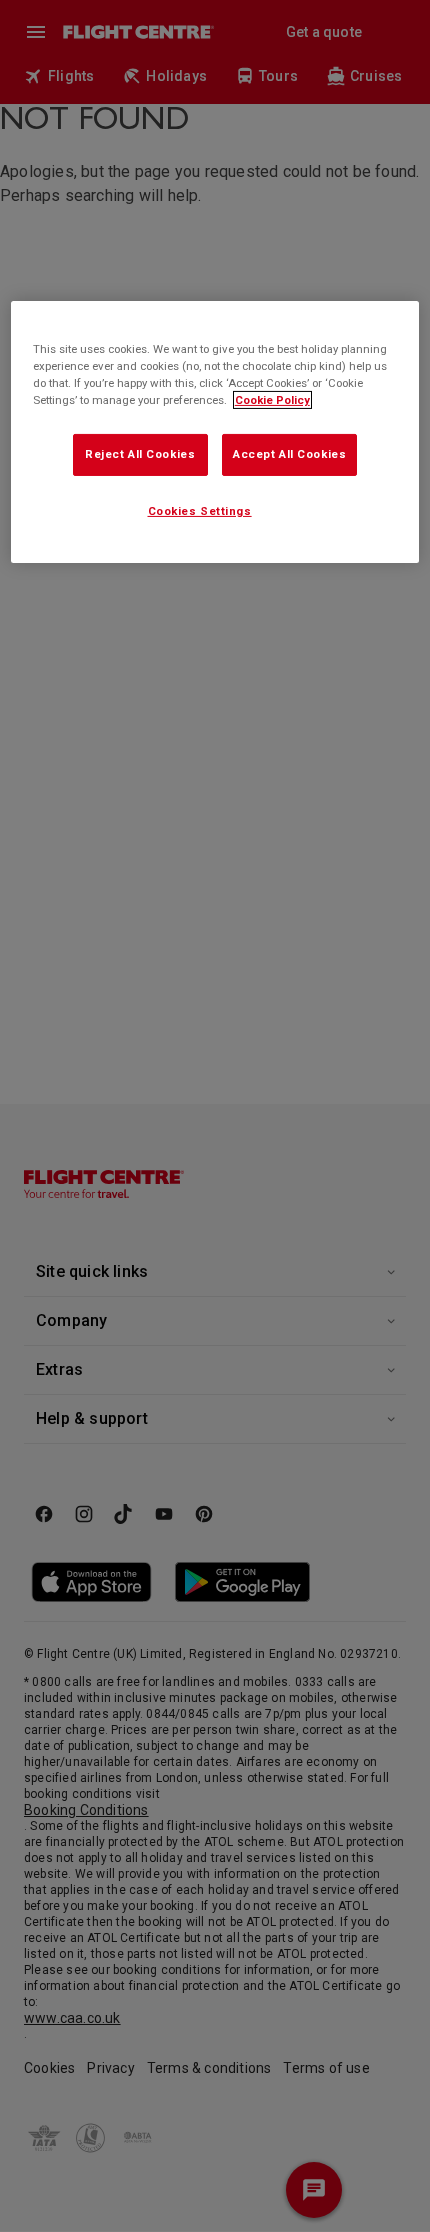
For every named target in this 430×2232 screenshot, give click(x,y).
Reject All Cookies (140, 454)
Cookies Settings (200, 511)
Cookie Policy (272, 400)
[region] (215, 432)
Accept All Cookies (289, 454)
